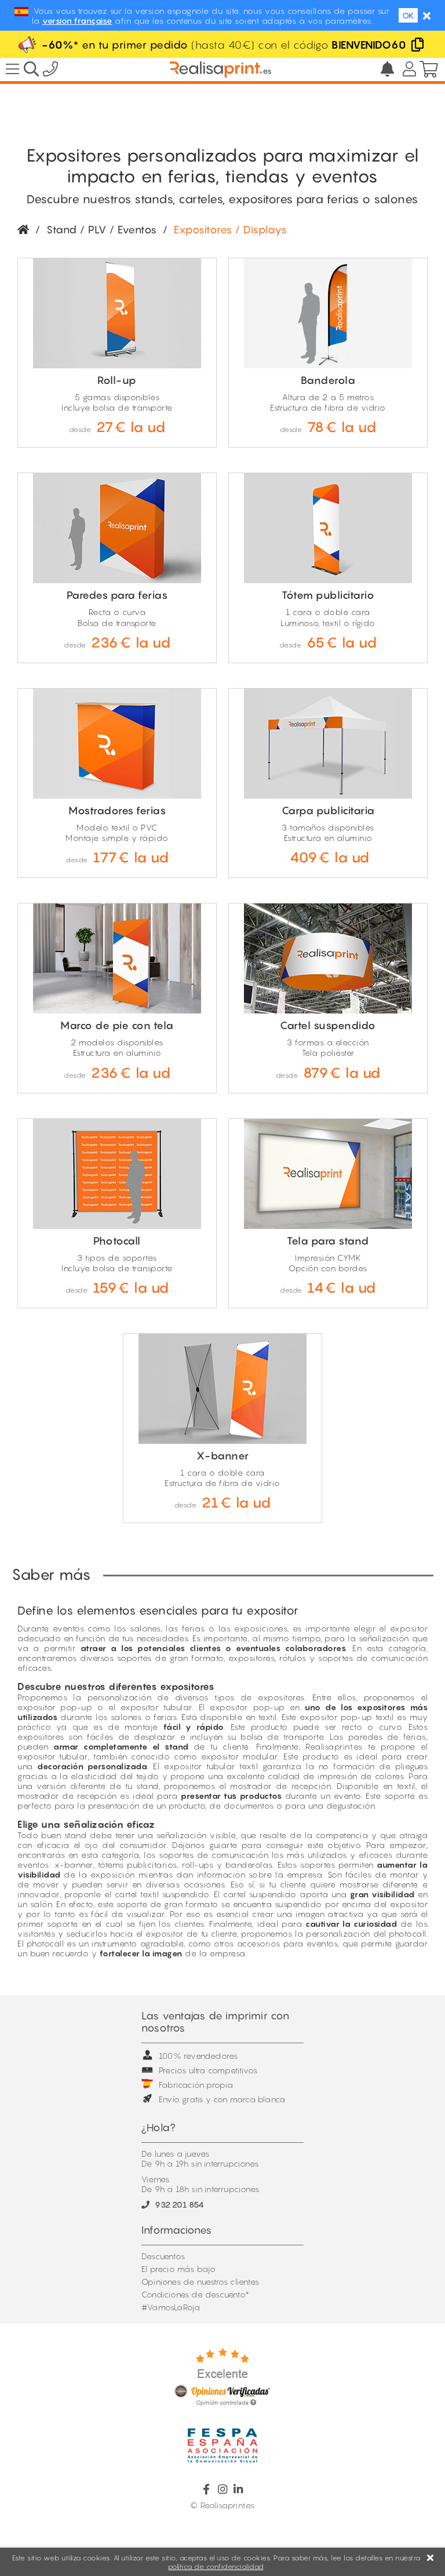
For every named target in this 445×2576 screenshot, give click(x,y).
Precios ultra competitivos (208, 2070)
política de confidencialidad (216, 2566)
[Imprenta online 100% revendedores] (220, 69)
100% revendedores (198, 2056)
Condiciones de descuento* (195, 2294)
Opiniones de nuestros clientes (200, 2282)
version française (77, 21)
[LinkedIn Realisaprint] (238, 2489)
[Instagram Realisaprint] (222, 2489)
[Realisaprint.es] (51, 71)
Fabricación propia (196, 2085)
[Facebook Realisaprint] (207, 2489)
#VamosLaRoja (171, 2307)
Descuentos (163, 2256)
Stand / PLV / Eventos (102, 230)
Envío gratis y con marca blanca (222, 2099)
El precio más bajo (179, 2269)
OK (408, 15)
